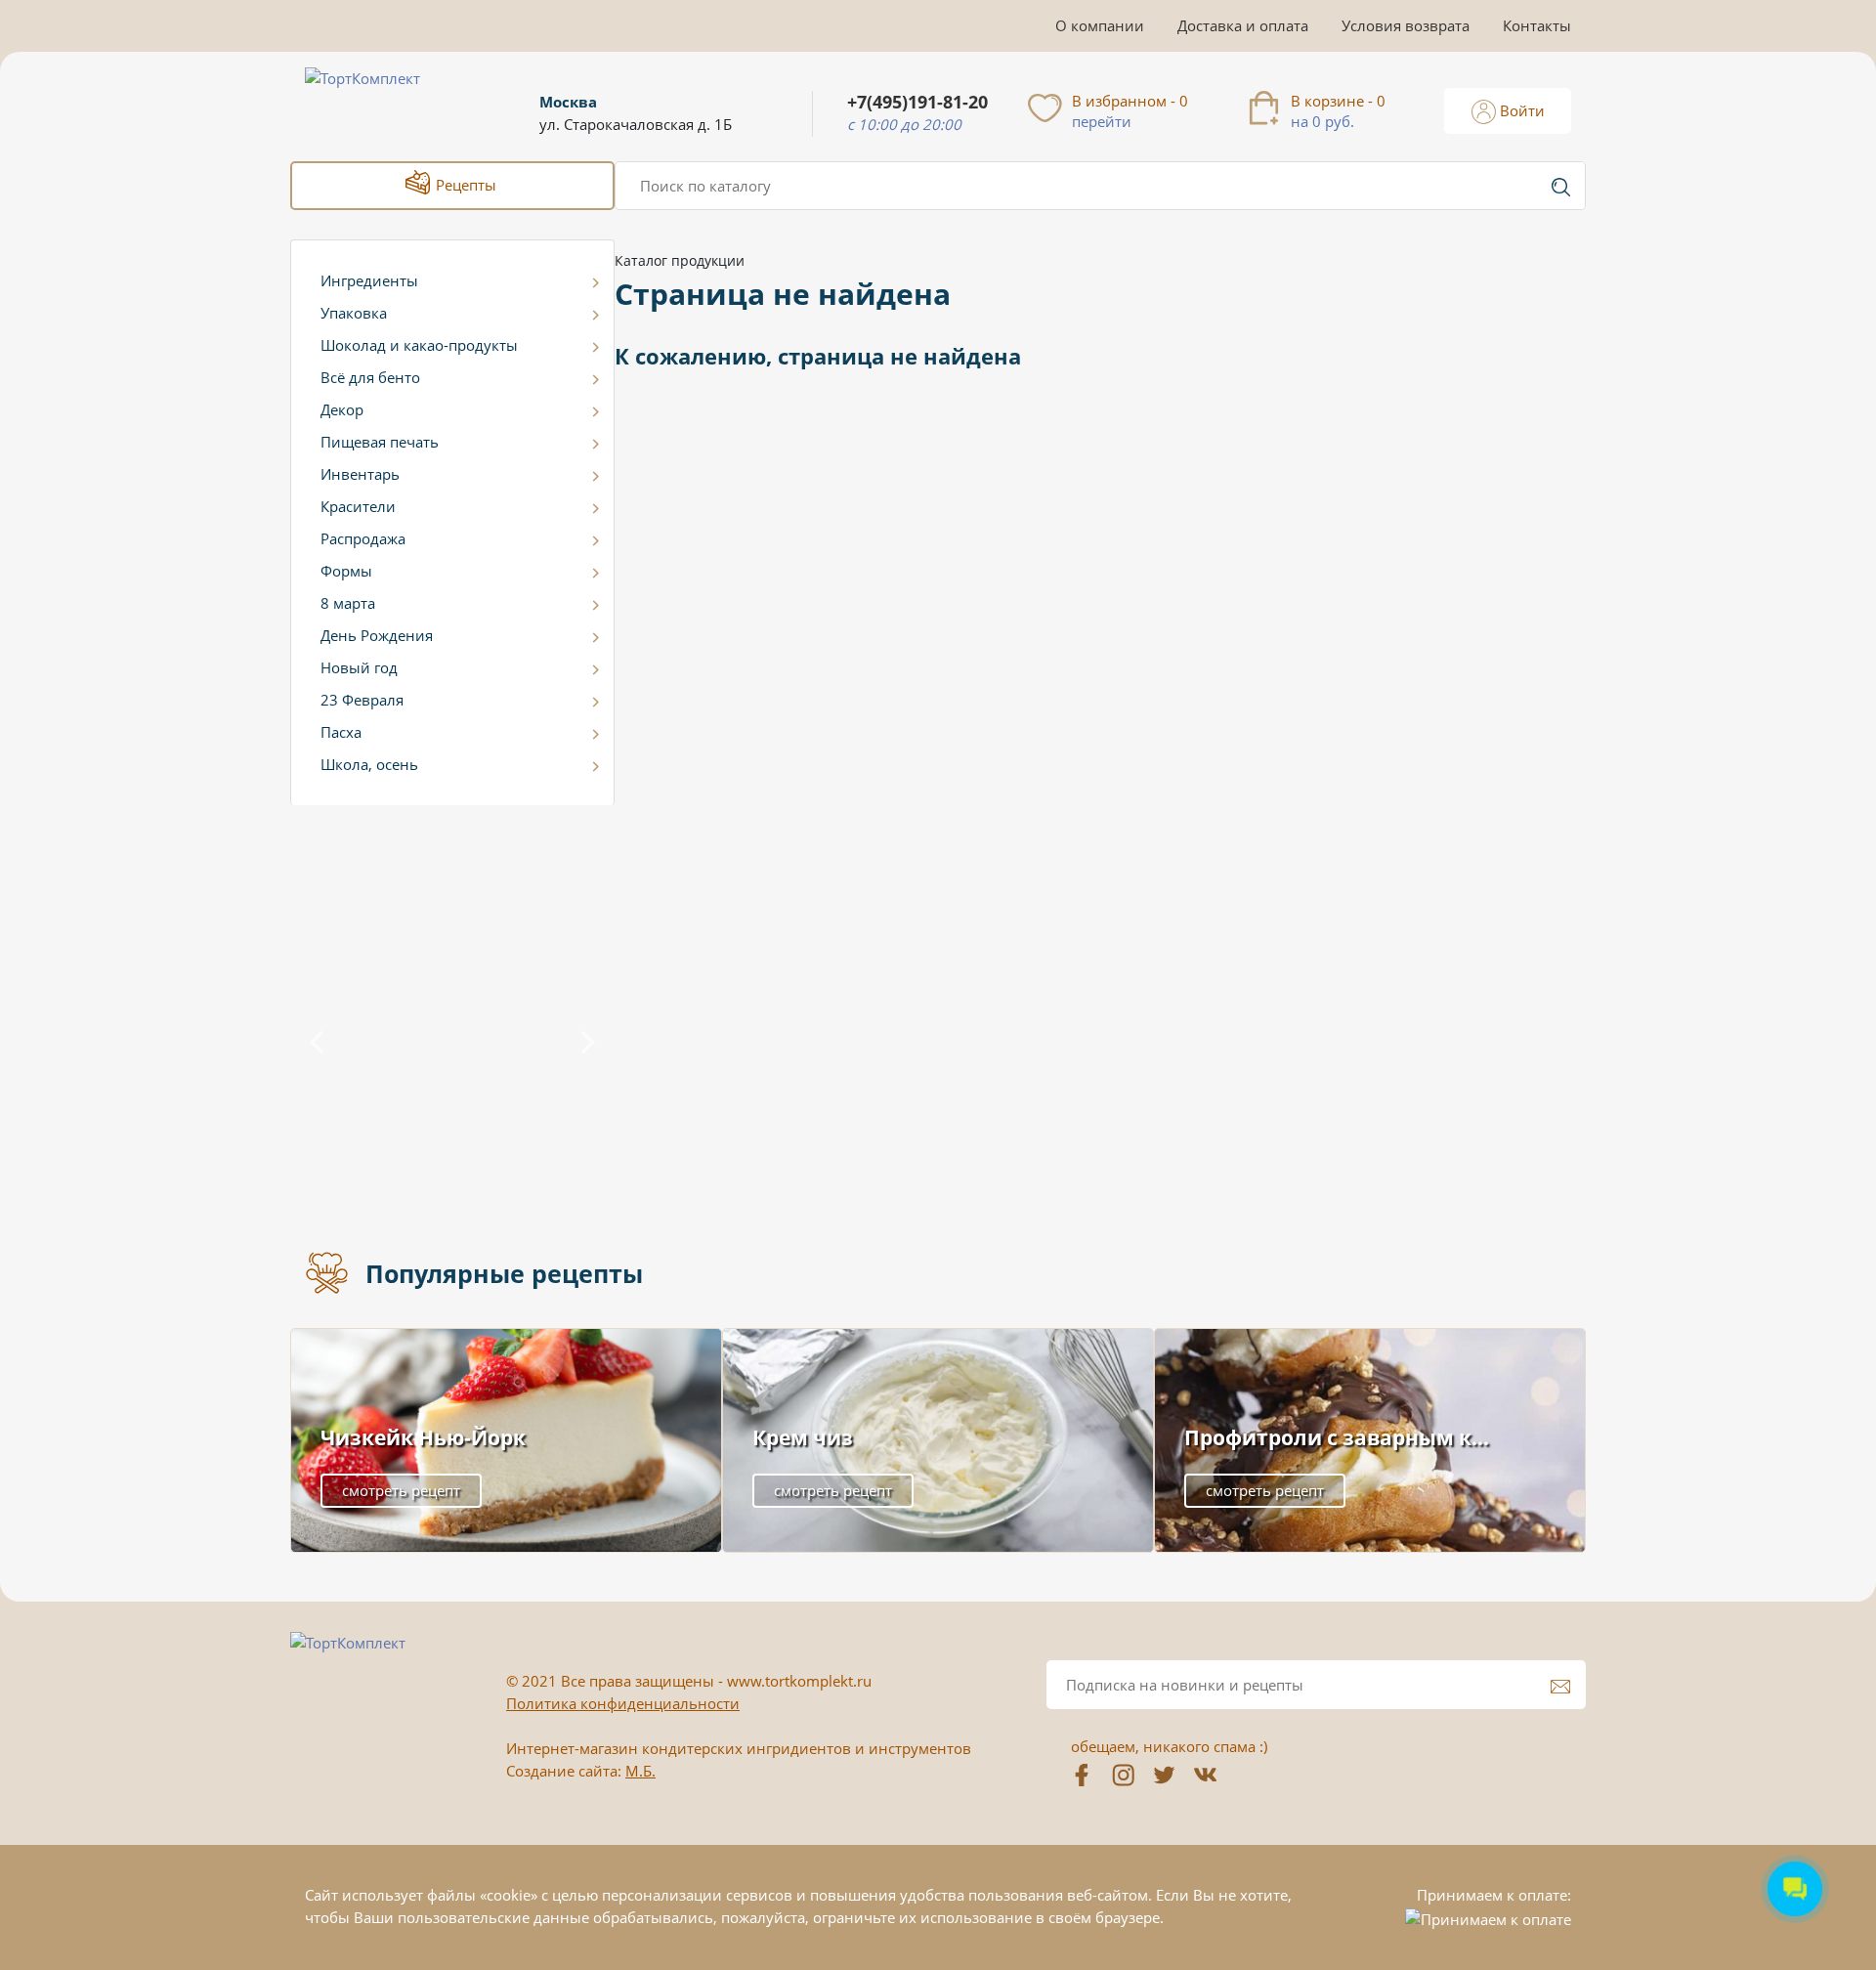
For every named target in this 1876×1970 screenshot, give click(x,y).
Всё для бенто (370, 377)
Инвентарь (360, 474)
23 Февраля (362, 700)
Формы (346, 571)
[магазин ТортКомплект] (384, 102)
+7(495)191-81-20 (917, 102)
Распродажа (363, 538)
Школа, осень (369, 764)
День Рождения (377, 635)
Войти (1520, 110)
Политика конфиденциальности (623, 1703)
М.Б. (640, 1771)
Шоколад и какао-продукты (419, 345)
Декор (342, 409)
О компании (1100, 25)
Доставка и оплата (1243, 25)
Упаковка (354, 313)
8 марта (348, 603)
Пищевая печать (380, 442)
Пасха (341, 732)
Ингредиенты (369, 280)
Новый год (359, 667)
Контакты (1537, 25)
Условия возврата (1406, 25)
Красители (358, 506)
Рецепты (464, 185)
